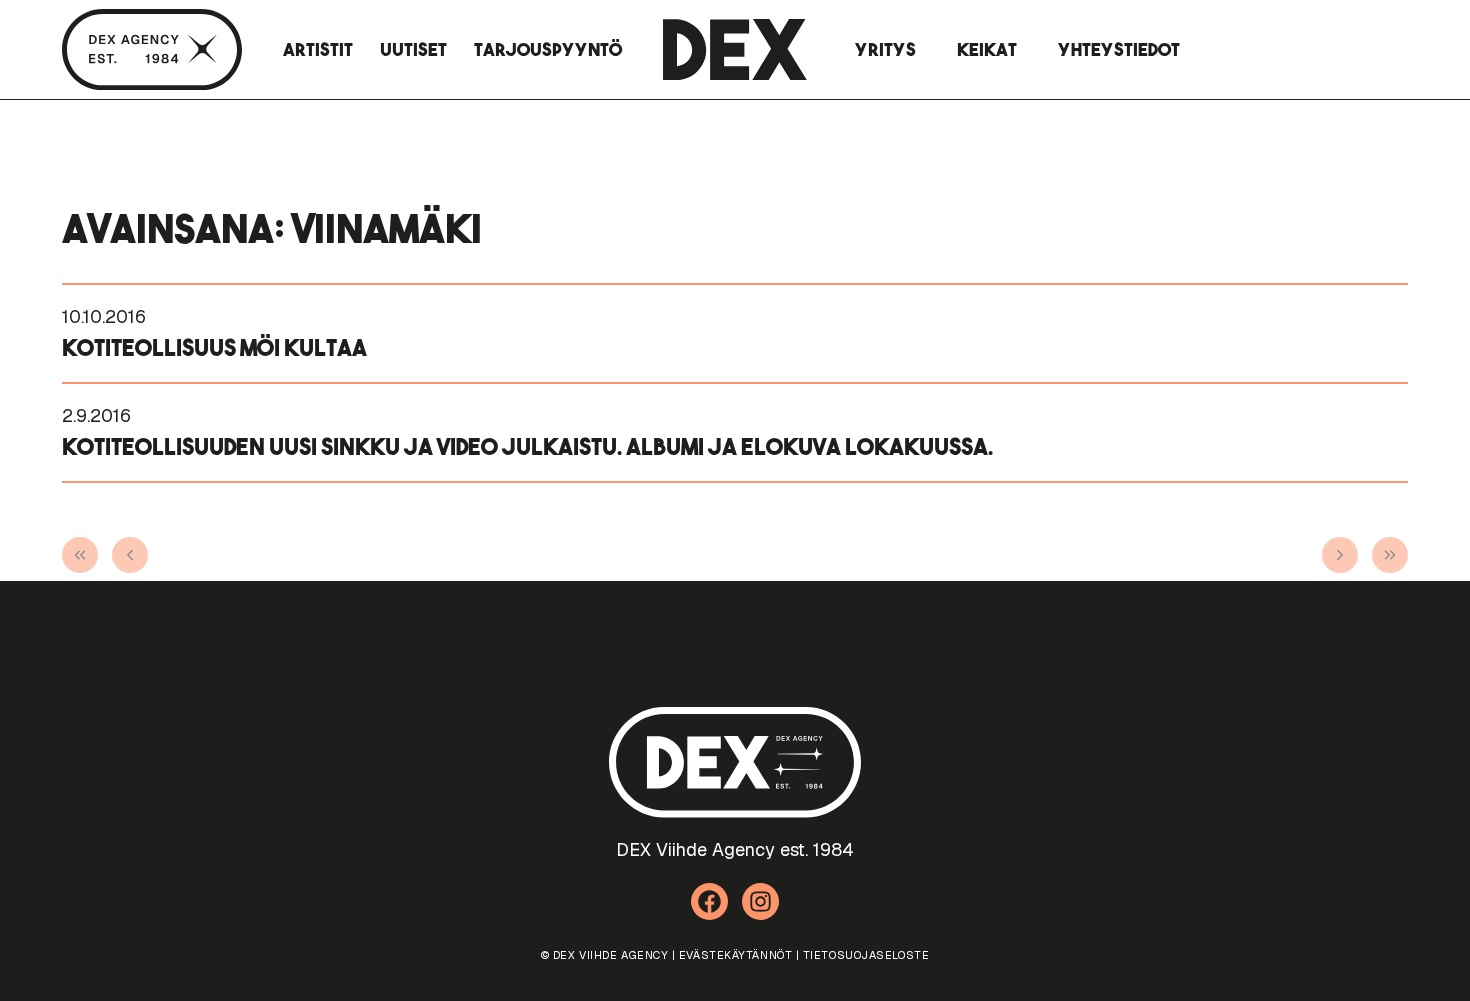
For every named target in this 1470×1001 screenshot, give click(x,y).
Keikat (987, 49)
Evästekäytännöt (735, 955)
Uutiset (413, 49)
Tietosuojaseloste (866, 955)
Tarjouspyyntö (548, 49)
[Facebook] (710, 902)
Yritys (885, 49)
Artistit (318, 49)
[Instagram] (761, 902)
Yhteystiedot (1119, 49)
